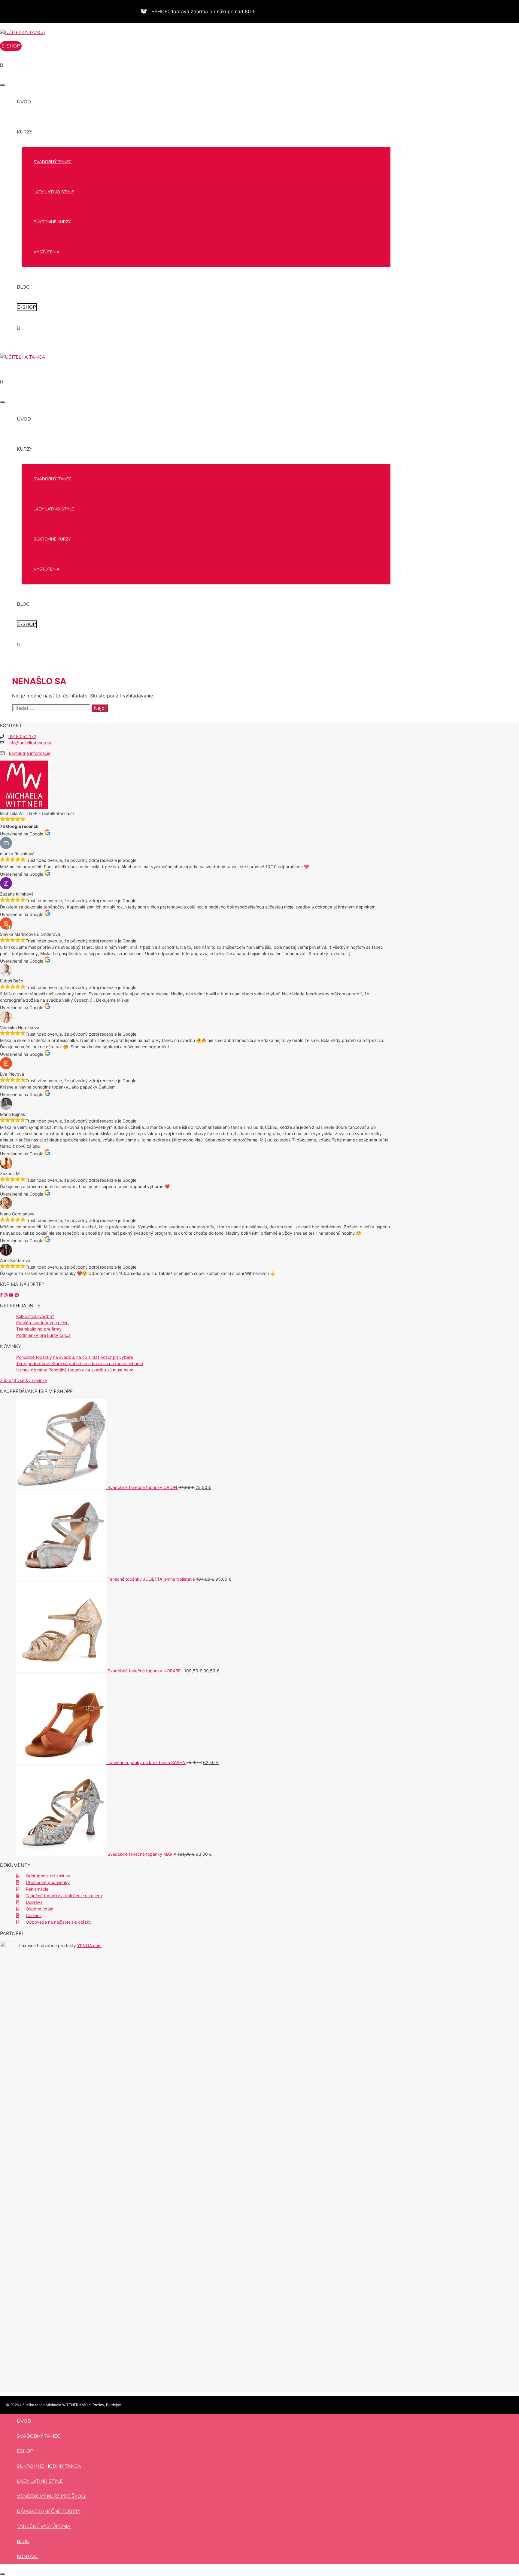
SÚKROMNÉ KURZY (52, 222)
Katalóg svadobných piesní (43, 1323)
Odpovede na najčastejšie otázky (59, 1922)
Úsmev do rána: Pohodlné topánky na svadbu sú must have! (75, 1370)
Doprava (34, 1902)
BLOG (23, 287)
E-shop (11, 46)
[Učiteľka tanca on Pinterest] (17, 1295)
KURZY (24, 132)
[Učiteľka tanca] (23, 32)
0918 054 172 (22, 736)
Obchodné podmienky (48, 1882)
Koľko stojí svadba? (35, 1316)
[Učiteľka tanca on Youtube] (12, 1295)
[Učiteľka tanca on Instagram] (6, 1295)
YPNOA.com (89, 1945)
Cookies (34, 1915)
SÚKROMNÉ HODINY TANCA (49, 2466)
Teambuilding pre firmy (39, 1329)
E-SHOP (27, 307)
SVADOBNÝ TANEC (53, 162)
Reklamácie (37, 1889)
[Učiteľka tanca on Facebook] (2, 1295)
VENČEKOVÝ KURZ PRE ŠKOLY (51, 2496)
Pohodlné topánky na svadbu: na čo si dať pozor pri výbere (75, 1357)
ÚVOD (24, 102)
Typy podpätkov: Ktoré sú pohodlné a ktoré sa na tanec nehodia (80, 1363)
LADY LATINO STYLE (54, 192)
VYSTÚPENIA (47, 252)
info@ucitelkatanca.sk (30, 743)
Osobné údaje (39, 1909)
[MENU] (2, 85)
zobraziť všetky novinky (24, 1380)
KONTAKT (28, 2556)
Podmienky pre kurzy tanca (43, 1335)
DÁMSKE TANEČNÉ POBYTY (49, 2511)
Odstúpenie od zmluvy (48, 1876)
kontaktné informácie (30, 753)
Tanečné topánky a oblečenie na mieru (64, 1896)
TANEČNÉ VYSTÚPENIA (44, 2526)
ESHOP (25, 2451)
